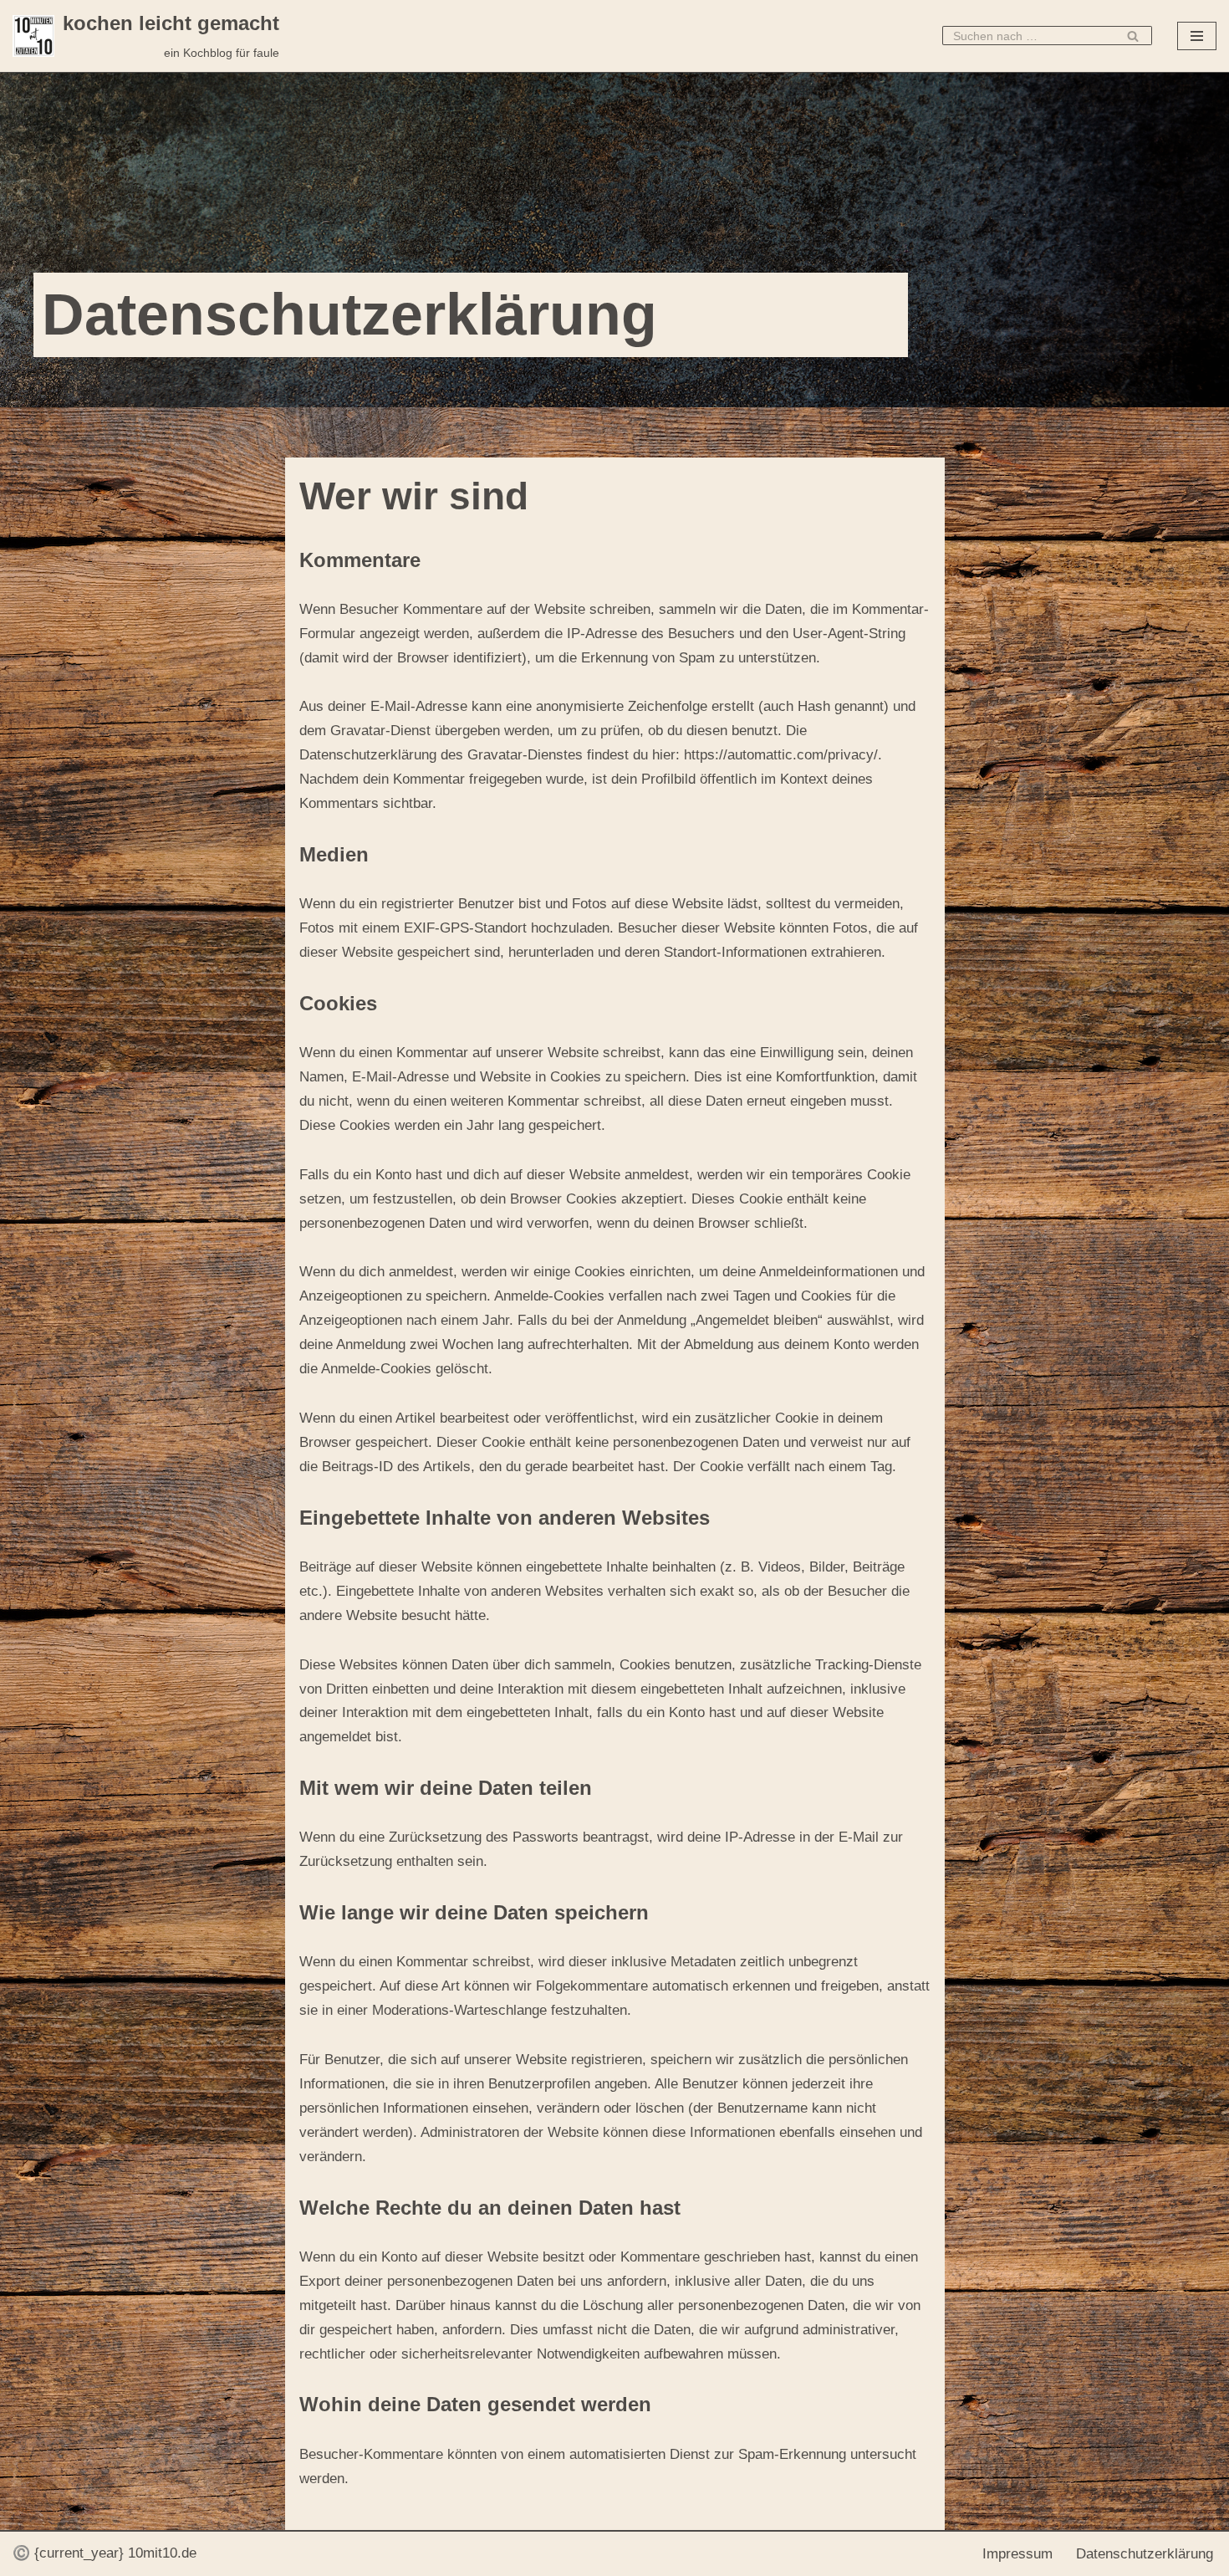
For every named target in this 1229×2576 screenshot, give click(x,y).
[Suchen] (1133, 36)
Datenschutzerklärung (1145, 2554)
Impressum (1017, 2554)
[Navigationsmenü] (1197, 36)
